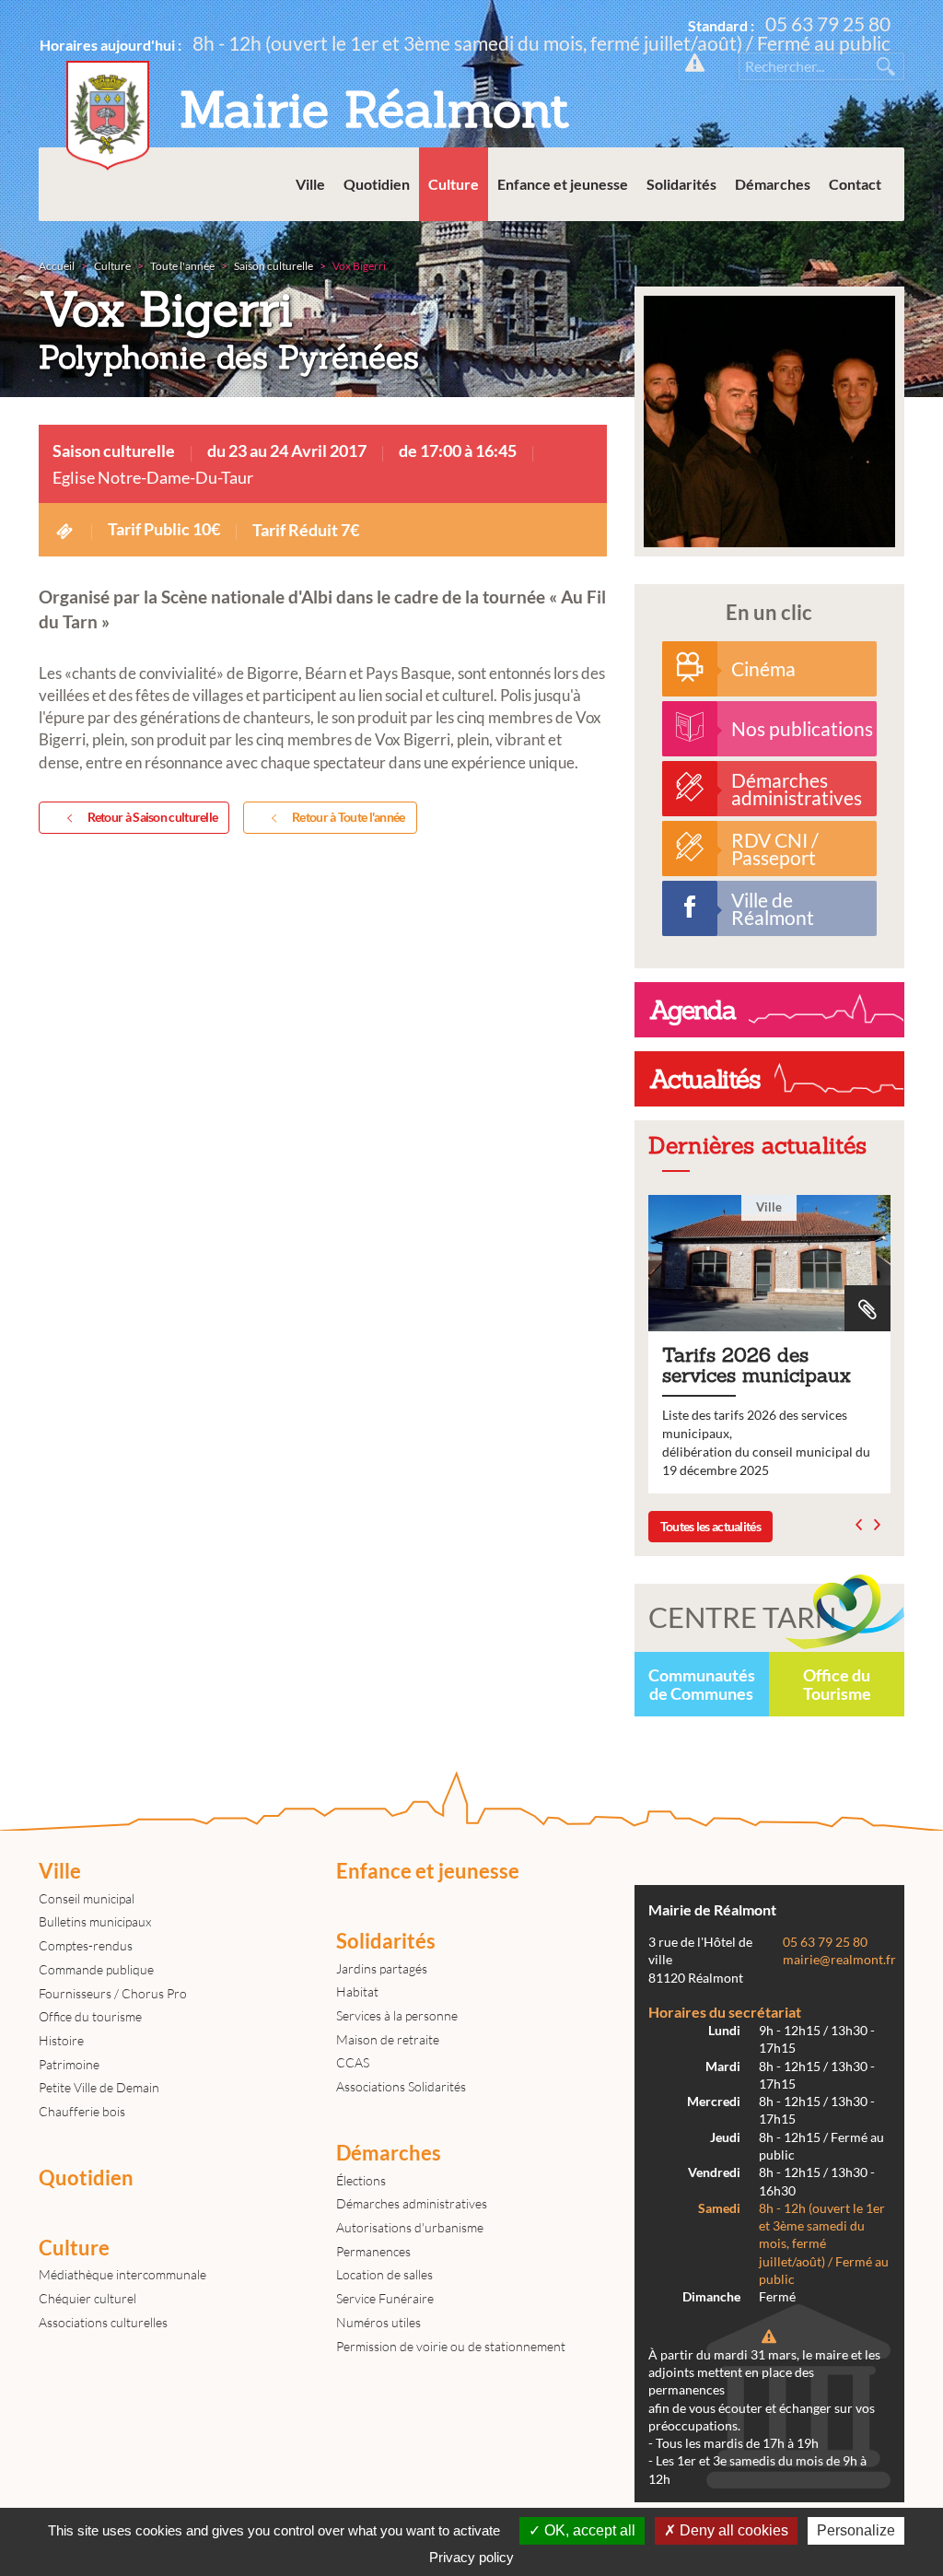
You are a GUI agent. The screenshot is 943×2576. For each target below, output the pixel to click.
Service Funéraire (385, 2298)
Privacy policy (471, 2557)
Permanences (373, 2251)
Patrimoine (69, 2064)
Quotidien (377, 184)
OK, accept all (588, 2530)
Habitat (357, 1991)
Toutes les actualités (710, 1526)
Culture (454, 184)
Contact (855, 184)
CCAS (353, 2062)
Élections (361, 2180)
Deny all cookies (732, 2530)
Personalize (856, 2530)
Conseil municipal (87, 1898)
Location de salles (384, 2274)
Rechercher (886, 66)
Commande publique (96, 1969)
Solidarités (681, 184)
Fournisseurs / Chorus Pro (113, 1993)
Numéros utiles (378, 2322)
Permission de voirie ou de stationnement (451, 2346)
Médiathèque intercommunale (122, 2274)
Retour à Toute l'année (349, 817)
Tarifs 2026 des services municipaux (769, 1344)
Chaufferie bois (82, 2111)
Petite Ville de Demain (99, 2087)
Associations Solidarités (401, 2086)
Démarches (773, 184)
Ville (310, 184)
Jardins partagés (382, 1968)
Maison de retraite (388, 2039)
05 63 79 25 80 (828, 23)
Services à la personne (397, 2015)
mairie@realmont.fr (839, 1960)
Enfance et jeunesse (563, 184)
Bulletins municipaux (95, 1921)
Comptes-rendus (86, 1945)
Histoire (61, 2040)
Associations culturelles (103, 2322)
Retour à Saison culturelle (153, 817)
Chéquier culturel (87, 2298)
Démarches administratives (412, 2203)
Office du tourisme (90, 2016)
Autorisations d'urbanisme (410, 2227)
